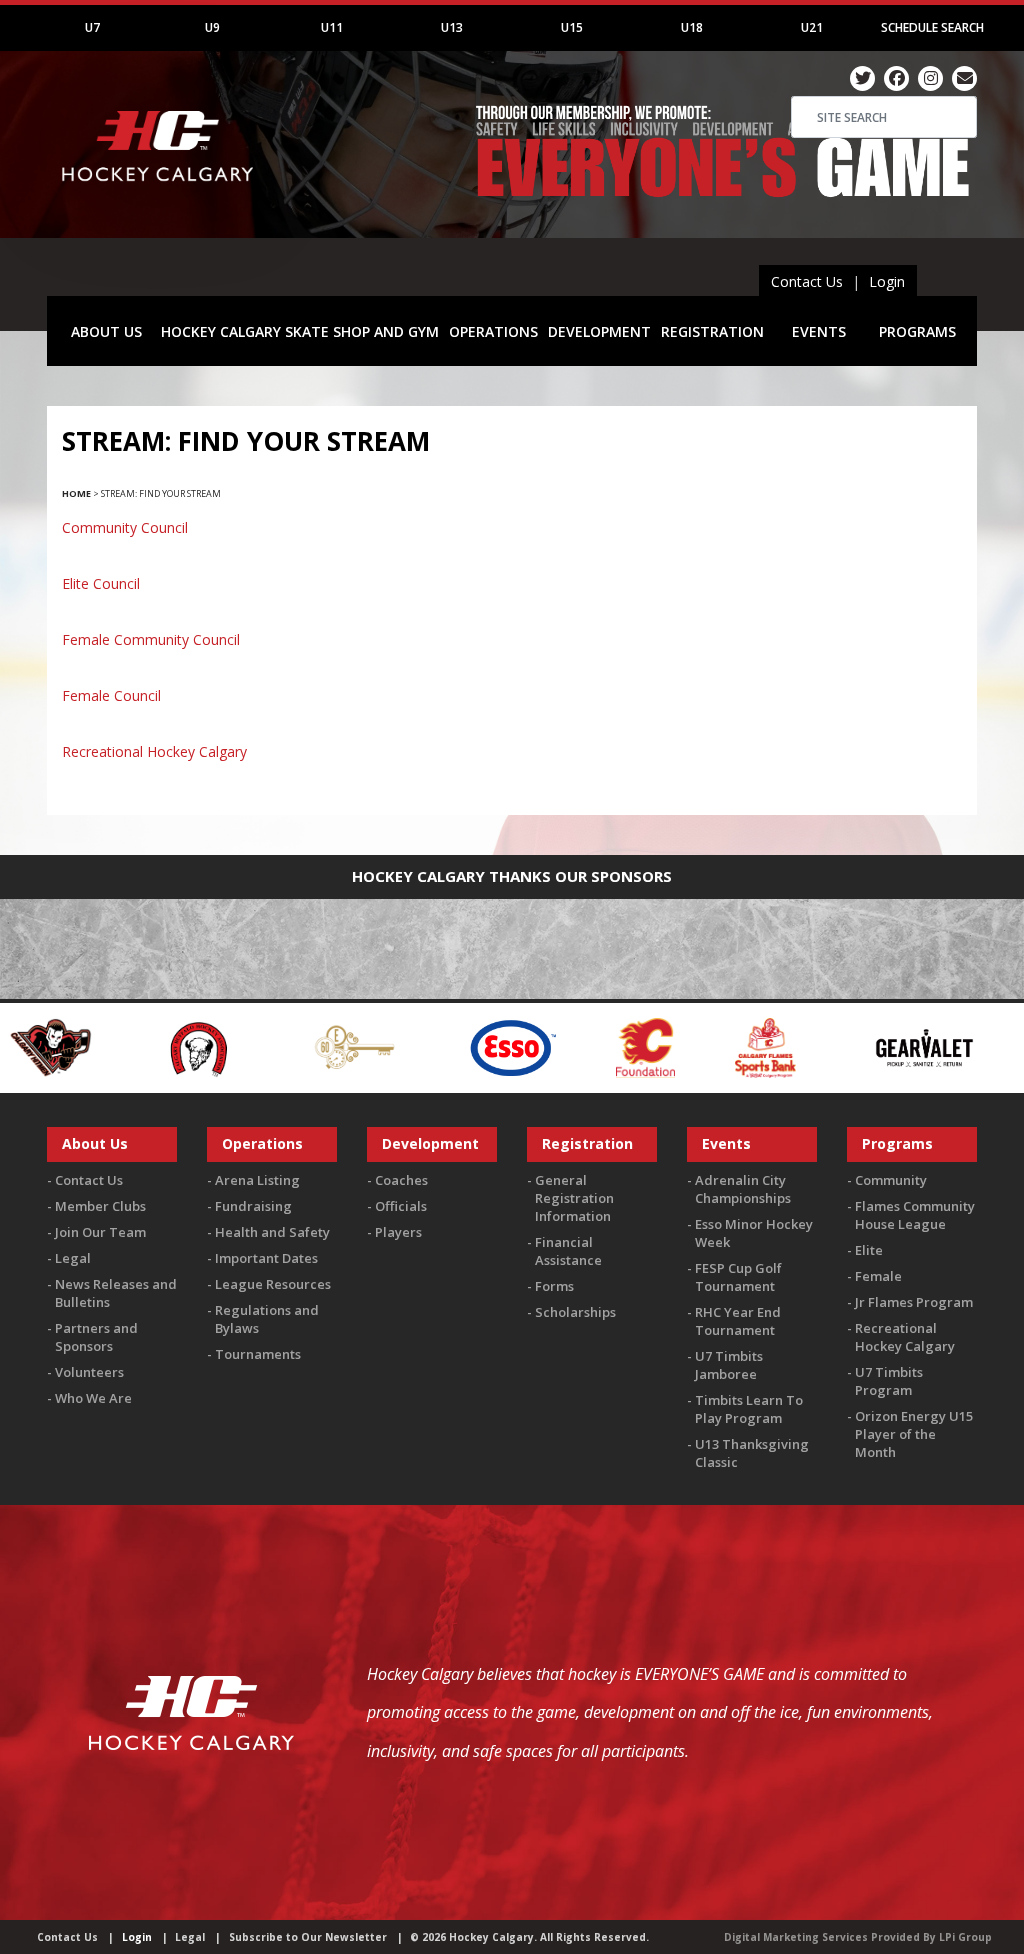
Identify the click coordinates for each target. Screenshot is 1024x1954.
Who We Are (93, 1398)
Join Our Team (100, 1232)
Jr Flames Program (914, 1302)
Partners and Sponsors (96, 1337)
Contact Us (807, 281)
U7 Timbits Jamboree (729, 1365)
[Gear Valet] (787, 1046)
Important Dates (266, 1258)
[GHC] (962, 1046)
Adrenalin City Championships (743, 1189)
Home (76, 493)
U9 (212, 27)
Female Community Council (151, 639)
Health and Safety (272, 1232)
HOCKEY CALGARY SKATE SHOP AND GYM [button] (300, 331)
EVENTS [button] (819, 331)
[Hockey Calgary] (159, 190)
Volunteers (89, 1372)
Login (887, 281)
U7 (92, 27)
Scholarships (575, 1312)
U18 (692, 27)
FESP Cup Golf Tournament (738, 1277)
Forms (554, 1286)
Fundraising (253, 1206)
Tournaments (258, 1354)
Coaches (401, 1180)
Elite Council (101, 583)
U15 (572, 27)
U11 (332, 27)
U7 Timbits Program (889, 1381)
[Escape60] (218, 1046)
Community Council (125, 527)
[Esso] (376, 1046)
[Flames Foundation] (509, 1046)
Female (878, 1276)
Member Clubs (100, 1206)
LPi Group (965, 1937)
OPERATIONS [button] (493, 331)
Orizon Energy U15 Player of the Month (914, 1434)
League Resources (273, 1284)
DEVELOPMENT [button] (599, 331)
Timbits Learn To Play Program (749, 1409)
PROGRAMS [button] (917, 331)
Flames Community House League (915, 1215)
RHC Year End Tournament (738, 1321)
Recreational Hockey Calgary (154, 751)
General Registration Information (574, 1198)
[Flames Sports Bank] (629, 1046)
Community (891, 1180)
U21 (812, 27)
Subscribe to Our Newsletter (308, 1937)
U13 (452, 27)
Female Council (111, 695)
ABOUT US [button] (106, 331)
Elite (869, 1250)
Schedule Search (932, 27)
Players (398, 1232)
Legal (73, 1258)
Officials (401, 1206)
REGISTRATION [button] (712, 331)
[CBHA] (60, 1046)
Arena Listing (257, 1180)
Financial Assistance (568, 1251)
